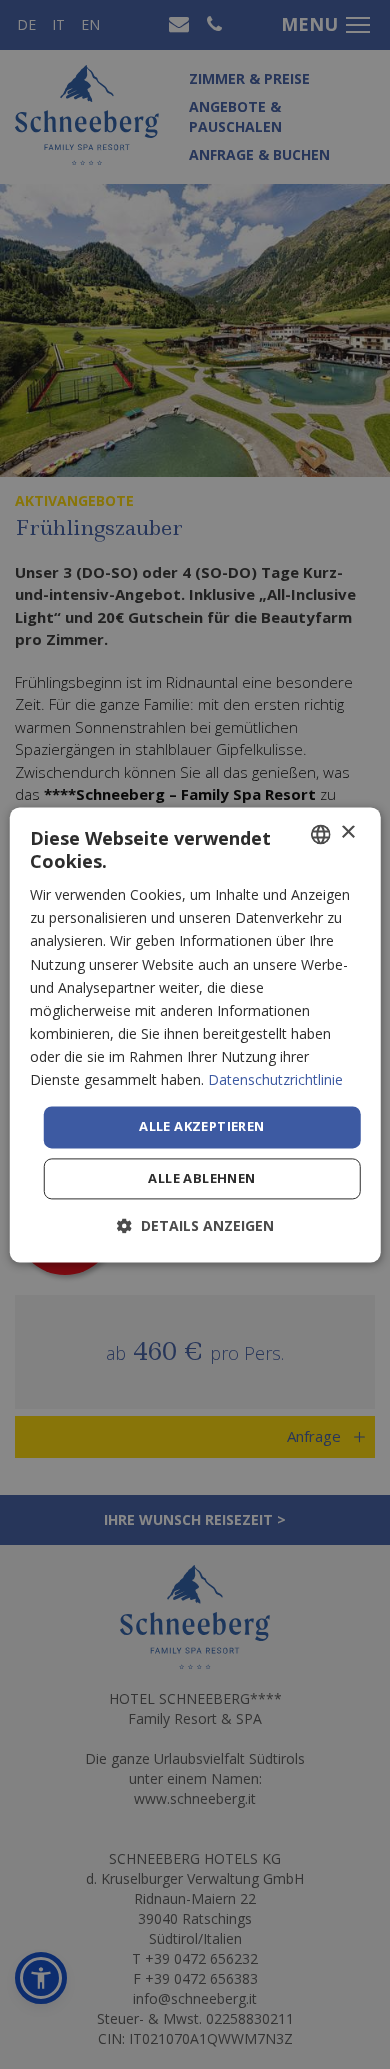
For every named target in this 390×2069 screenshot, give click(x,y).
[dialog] (195, 1034)
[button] (195, 1225)
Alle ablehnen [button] (201, 1178)
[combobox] (320, 834)
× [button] (347, 832)
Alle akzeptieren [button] (201, 1127)
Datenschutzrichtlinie (275, 1079)
